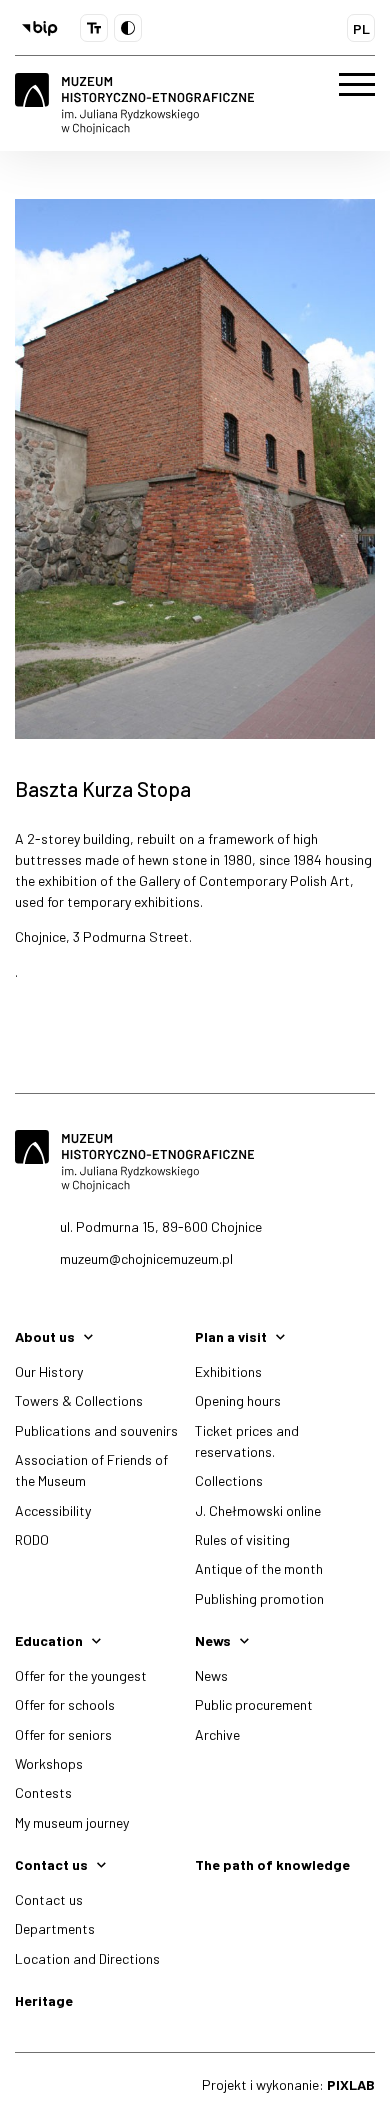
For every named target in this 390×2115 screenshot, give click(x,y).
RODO (32, 1539)
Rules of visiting (242, 1539)
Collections (229, 1480)
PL (361, 28)
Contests (43, 1792)
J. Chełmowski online (258, 1510)
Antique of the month (259, 1568)
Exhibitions (228, 1371)
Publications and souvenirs (96, 1430)
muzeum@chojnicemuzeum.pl (146, 1258)
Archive (217, 1734)
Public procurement (254, 1704)
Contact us (49, 1899)
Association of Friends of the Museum (91, 1470)
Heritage (44, 2000)
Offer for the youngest (81, 1675)
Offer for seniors (63, 1734)
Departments (55, 1928)
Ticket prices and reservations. (247, 1441)
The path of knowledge (272, 1864)
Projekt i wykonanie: (288, 2084)
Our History (49, 1371)
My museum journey (72, 1822)
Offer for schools (65, 1704)
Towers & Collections (79, 1400)
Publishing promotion (259, 1598)
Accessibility (53, 1510)
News (211, 1675)
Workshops (49, 1763)
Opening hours (238, 1400)
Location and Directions (87, 1958)
